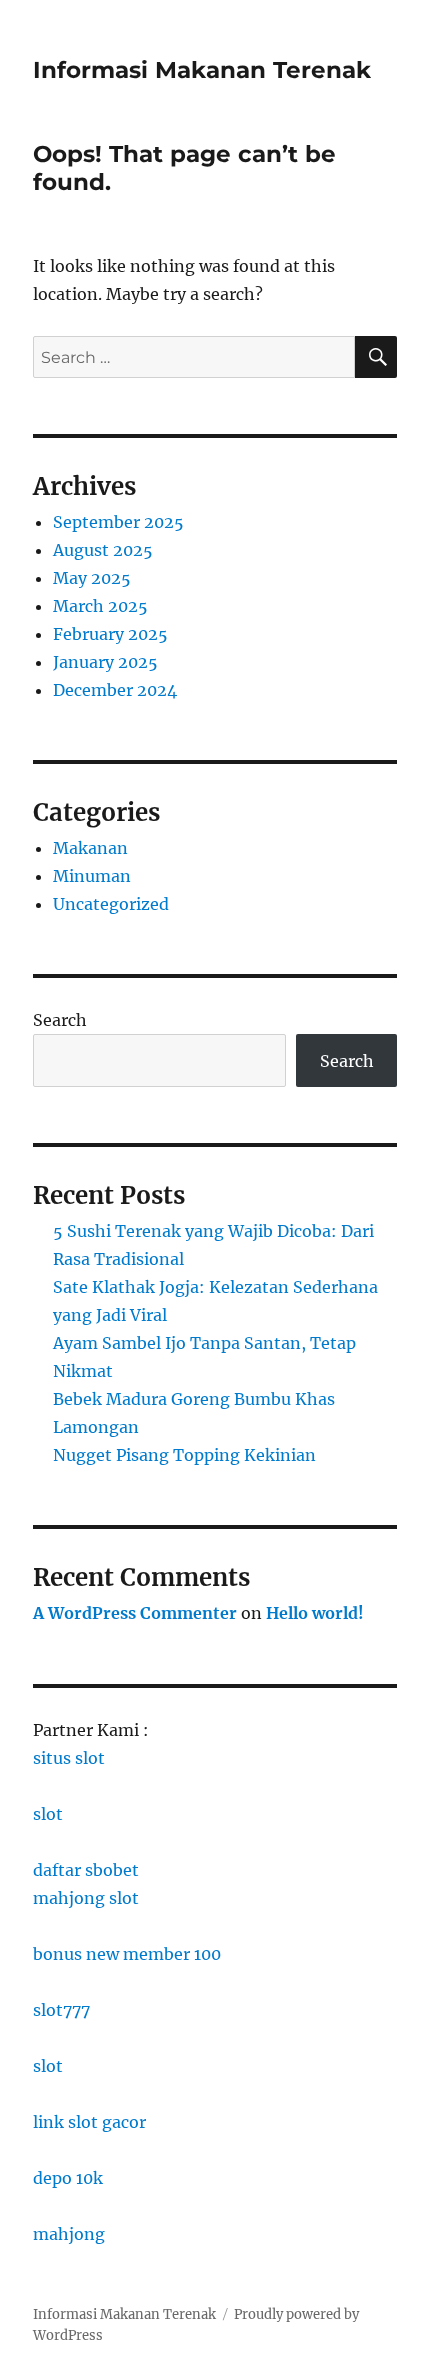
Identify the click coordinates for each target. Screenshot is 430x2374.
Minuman (92, 876)
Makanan (90, 848)
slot (48, 1814)
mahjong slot (86, 1898)
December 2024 (115, 690)
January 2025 (105, 662)
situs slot (69, 1758)
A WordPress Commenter (135, 1613)
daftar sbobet (86, 1870)
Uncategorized (111, 904)
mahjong (69, 2234)
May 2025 (92, 578)
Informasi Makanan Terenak (202, 70)
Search (60, 1020)
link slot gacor (89, 2122)
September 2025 (118, 522)
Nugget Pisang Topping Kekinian (184, 1455)
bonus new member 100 (127, 1954)
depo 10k (68, 2178)
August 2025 (103, 550)
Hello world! (315, 1613)
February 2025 (110, 634)
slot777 (61, 2010)
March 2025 (100, 606)
